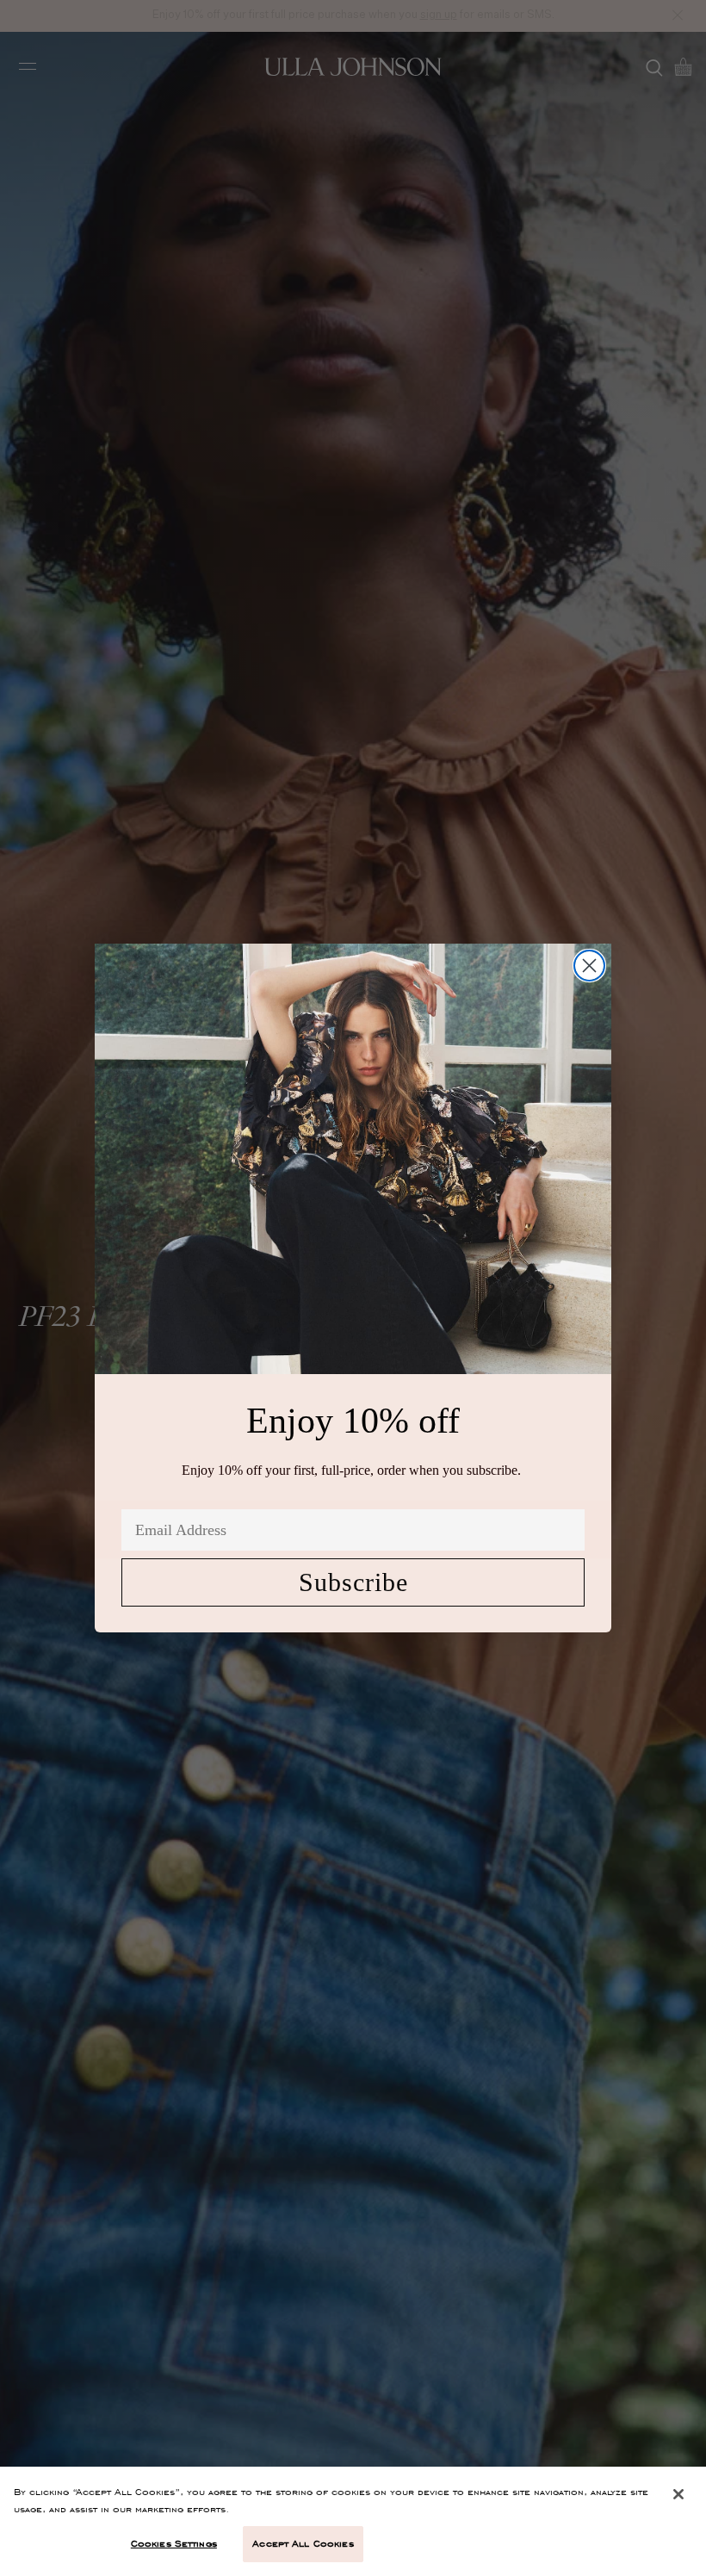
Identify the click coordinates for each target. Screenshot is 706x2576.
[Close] (678, 2494)
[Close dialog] (589, 966)
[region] (353, 2521)
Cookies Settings (174, 2543)
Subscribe (353, 1582)
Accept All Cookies (303, 2543)
